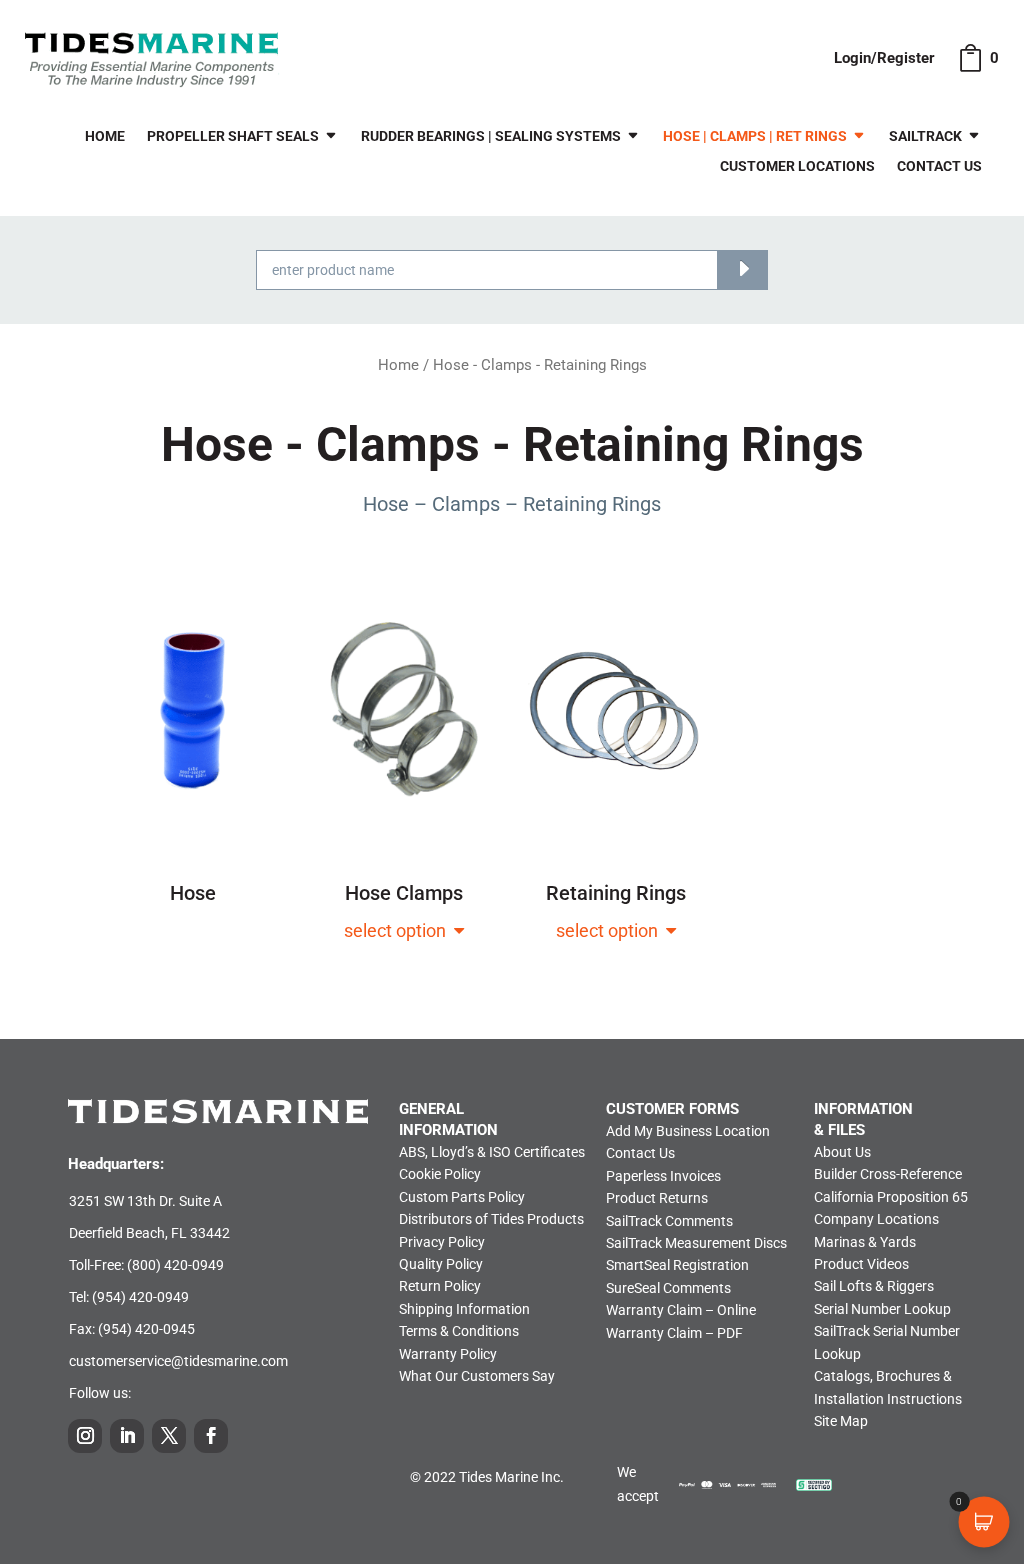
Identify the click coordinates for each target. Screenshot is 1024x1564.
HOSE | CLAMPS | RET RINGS (755, 136)
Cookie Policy (440, 1174)
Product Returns (657, 1198)
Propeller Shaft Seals (233, 136)
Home (105, 136)
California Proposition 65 (891, 1197)
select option (399, 930)
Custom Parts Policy (462, 1197)
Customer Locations (797, 166)
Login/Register (884, 58)
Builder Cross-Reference (888, 1174)
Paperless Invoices (663, 1176)
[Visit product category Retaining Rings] (616, 909)
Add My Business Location (688, 1131)
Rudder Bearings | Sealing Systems (491, 136)
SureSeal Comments (668, 1288)
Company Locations (876, 1219)
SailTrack (925, 136)
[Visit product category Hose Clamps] (404, 909)
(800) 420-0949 (175, 1265)
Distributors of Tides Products (491, 1219)
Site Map (841, 1421)
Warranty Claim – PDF (674, 1333)
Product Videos (861, 1264)
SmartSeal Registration (677, 1265)
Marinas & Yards (865, 1242)
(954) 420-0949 (140, 1297)
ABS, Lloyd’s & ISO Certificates (492, 1152)
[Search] (742, 270)
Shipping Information (464, 1309)
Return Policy (440, 1286)
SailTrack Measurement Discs (696, 1243)
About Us (842, 1152)
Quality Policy (441, 1264)
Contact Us (939, 166)
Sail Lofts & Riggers (874, 1286)
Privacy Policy (442, 1242)
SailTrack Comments (669, 1221)
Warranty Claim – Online (681, 1310)
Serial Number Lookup (882, 1309)
